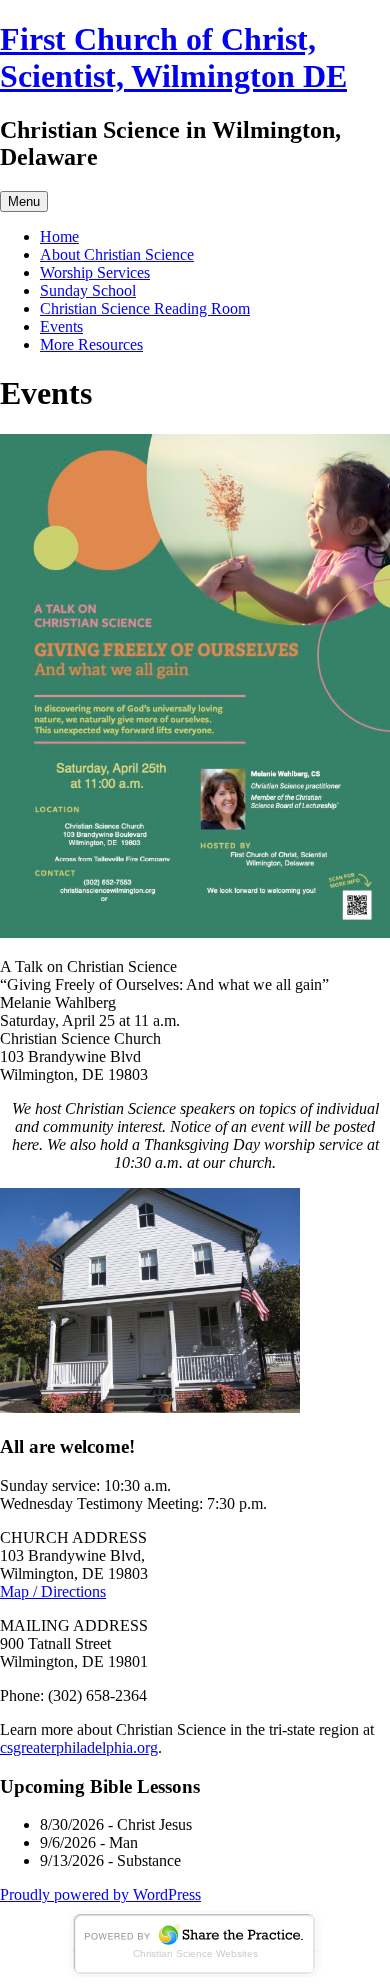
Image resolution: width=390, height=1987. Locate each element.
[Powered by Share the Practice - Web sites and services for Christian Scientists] (195, 1971)
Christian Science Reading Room (145, 308)
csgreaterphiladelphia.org (79, 1747)
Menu (24, 201)
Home (59, 236)
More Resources (91, 344)
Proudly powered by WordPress (100, 1894)
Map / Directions (53, 1591)
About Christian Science (117, 254)
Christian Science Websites (195, 1953)
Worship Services (95, 272)
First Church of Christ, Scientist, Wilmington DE (173, 57)
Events (61, 326)
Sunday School (88, 290)
